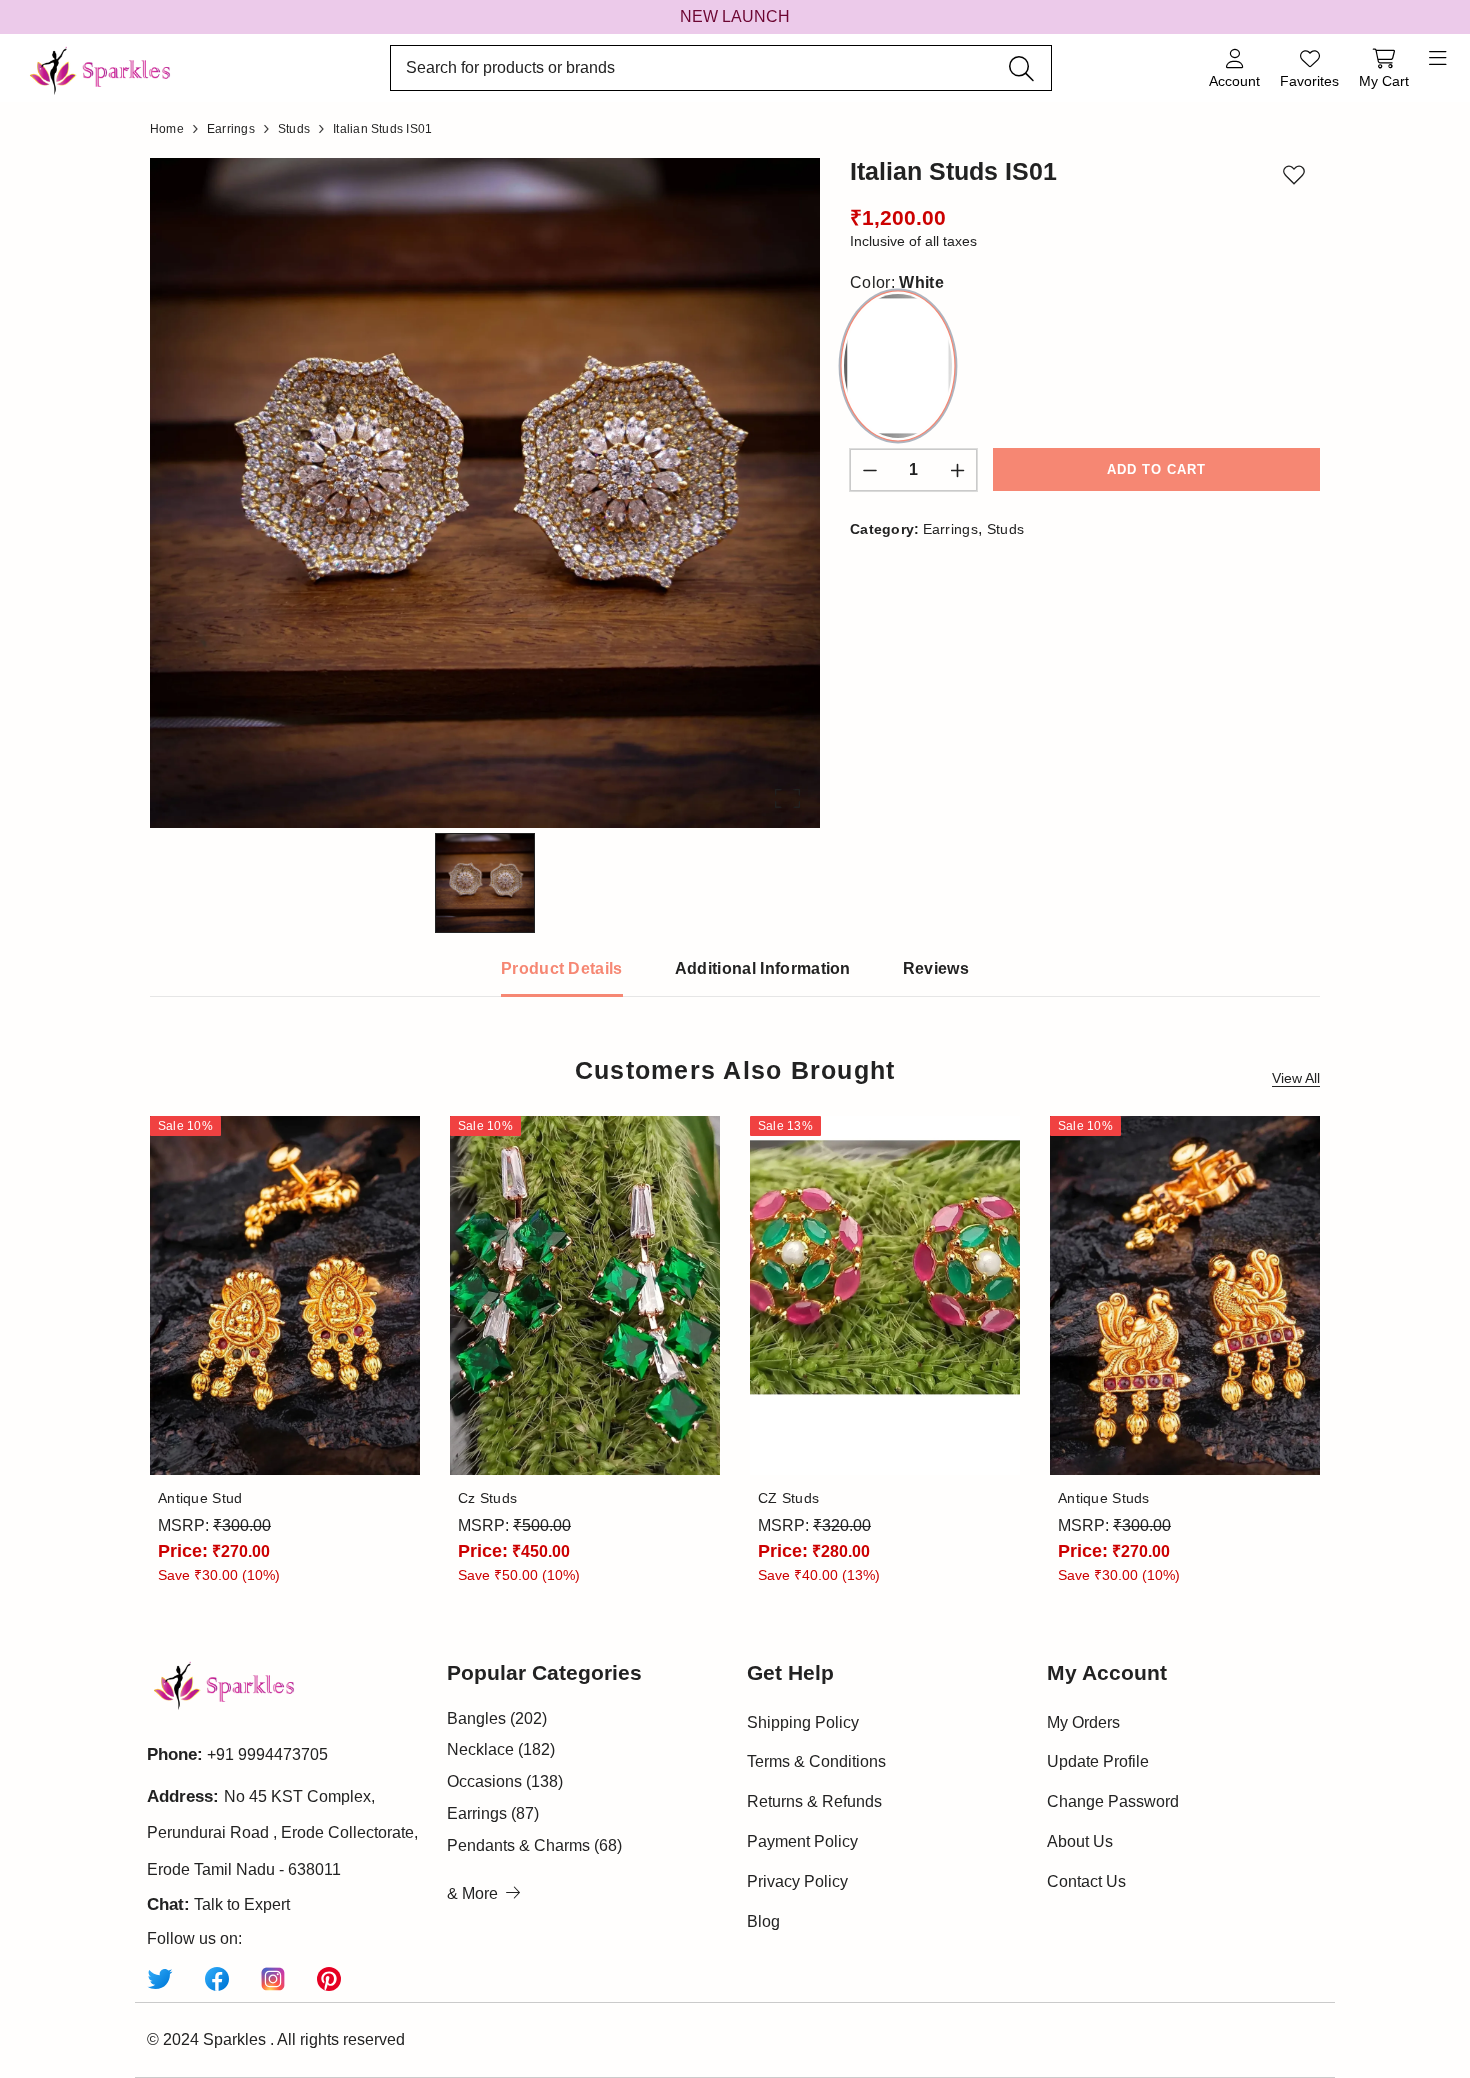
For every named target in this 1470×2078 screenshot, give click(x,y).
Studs (1006, 529)
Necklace (501, 1749)
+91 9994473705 (267, 1754)
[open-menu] (1438, 59)
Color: (897, 282)
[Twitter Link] (160, 1978)
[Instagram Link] (273, 1978)
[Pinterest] (329, 1978)
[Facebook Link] (217, 1978)
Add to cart (1156, 469)
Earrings (951, 529)
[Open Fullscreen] (787, 798)
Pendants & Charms (534, 1845)
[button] (485, 493)
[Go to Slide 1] (485, 883)
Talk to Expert (242, 1904)
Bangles (497, 1718)
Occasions (505, 1781)
